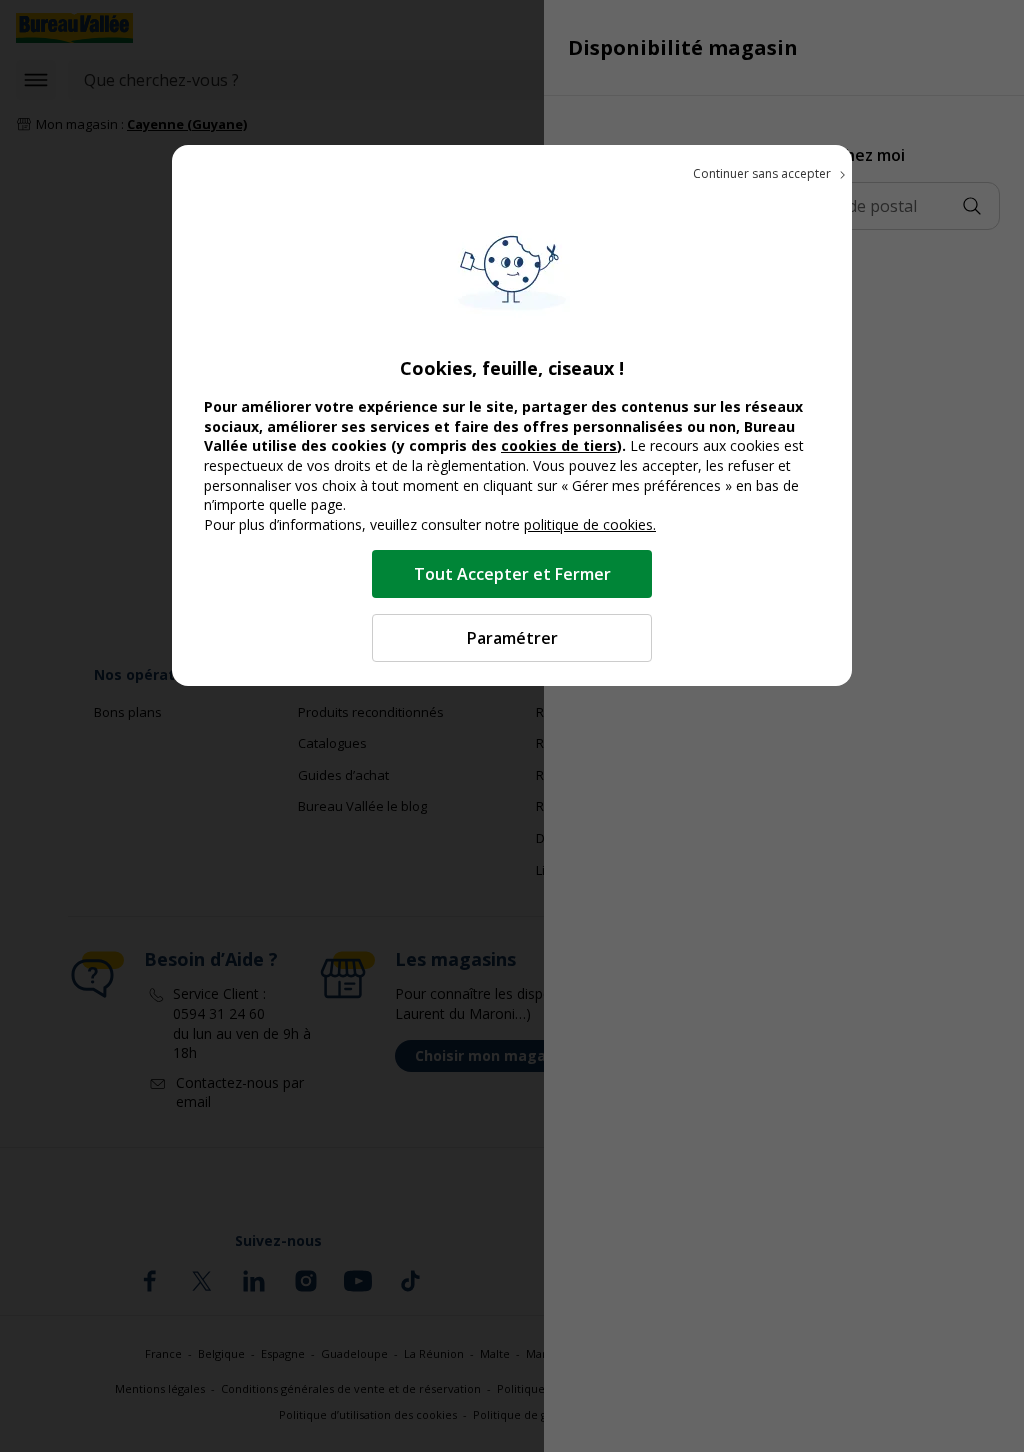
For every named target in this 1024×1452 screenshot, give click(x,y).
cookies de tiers (559, 445)
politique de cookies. (590, 524)
